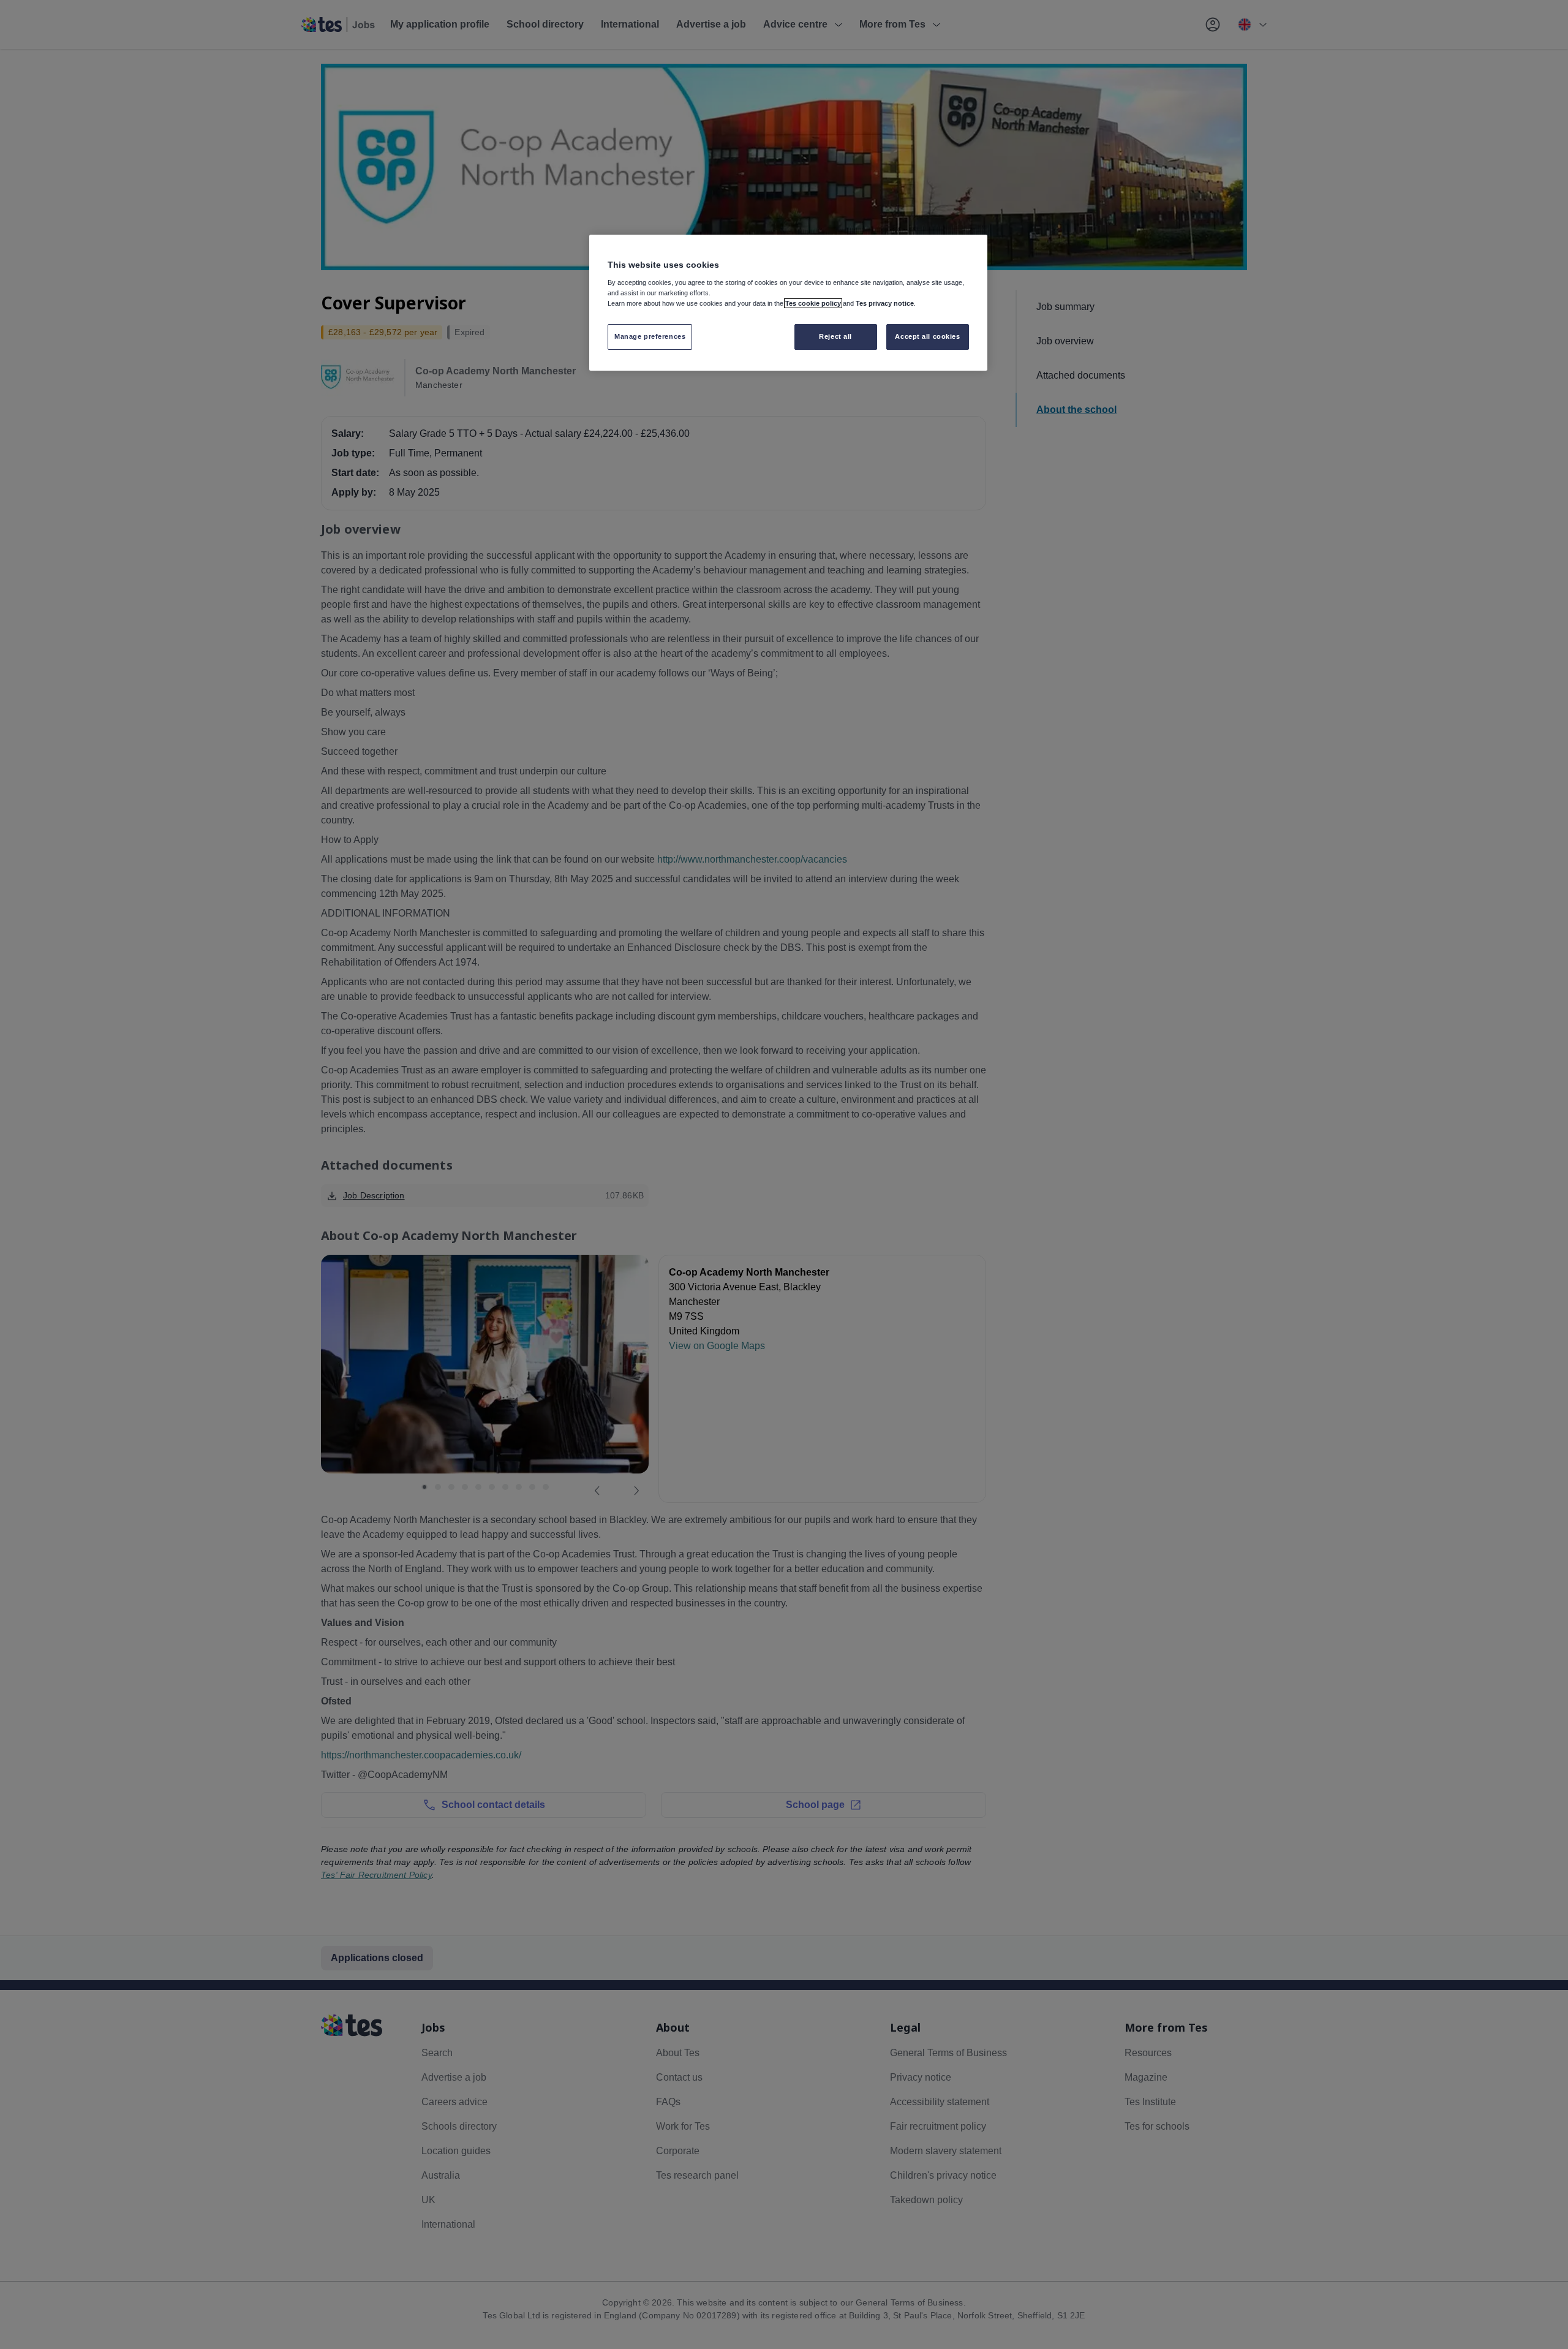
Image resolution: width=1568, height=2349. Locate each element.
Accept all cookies (927, 336)
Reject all (835, 336)
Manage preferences (650, 336)
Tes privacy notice (885, 303)
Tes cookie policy (813, 303)
